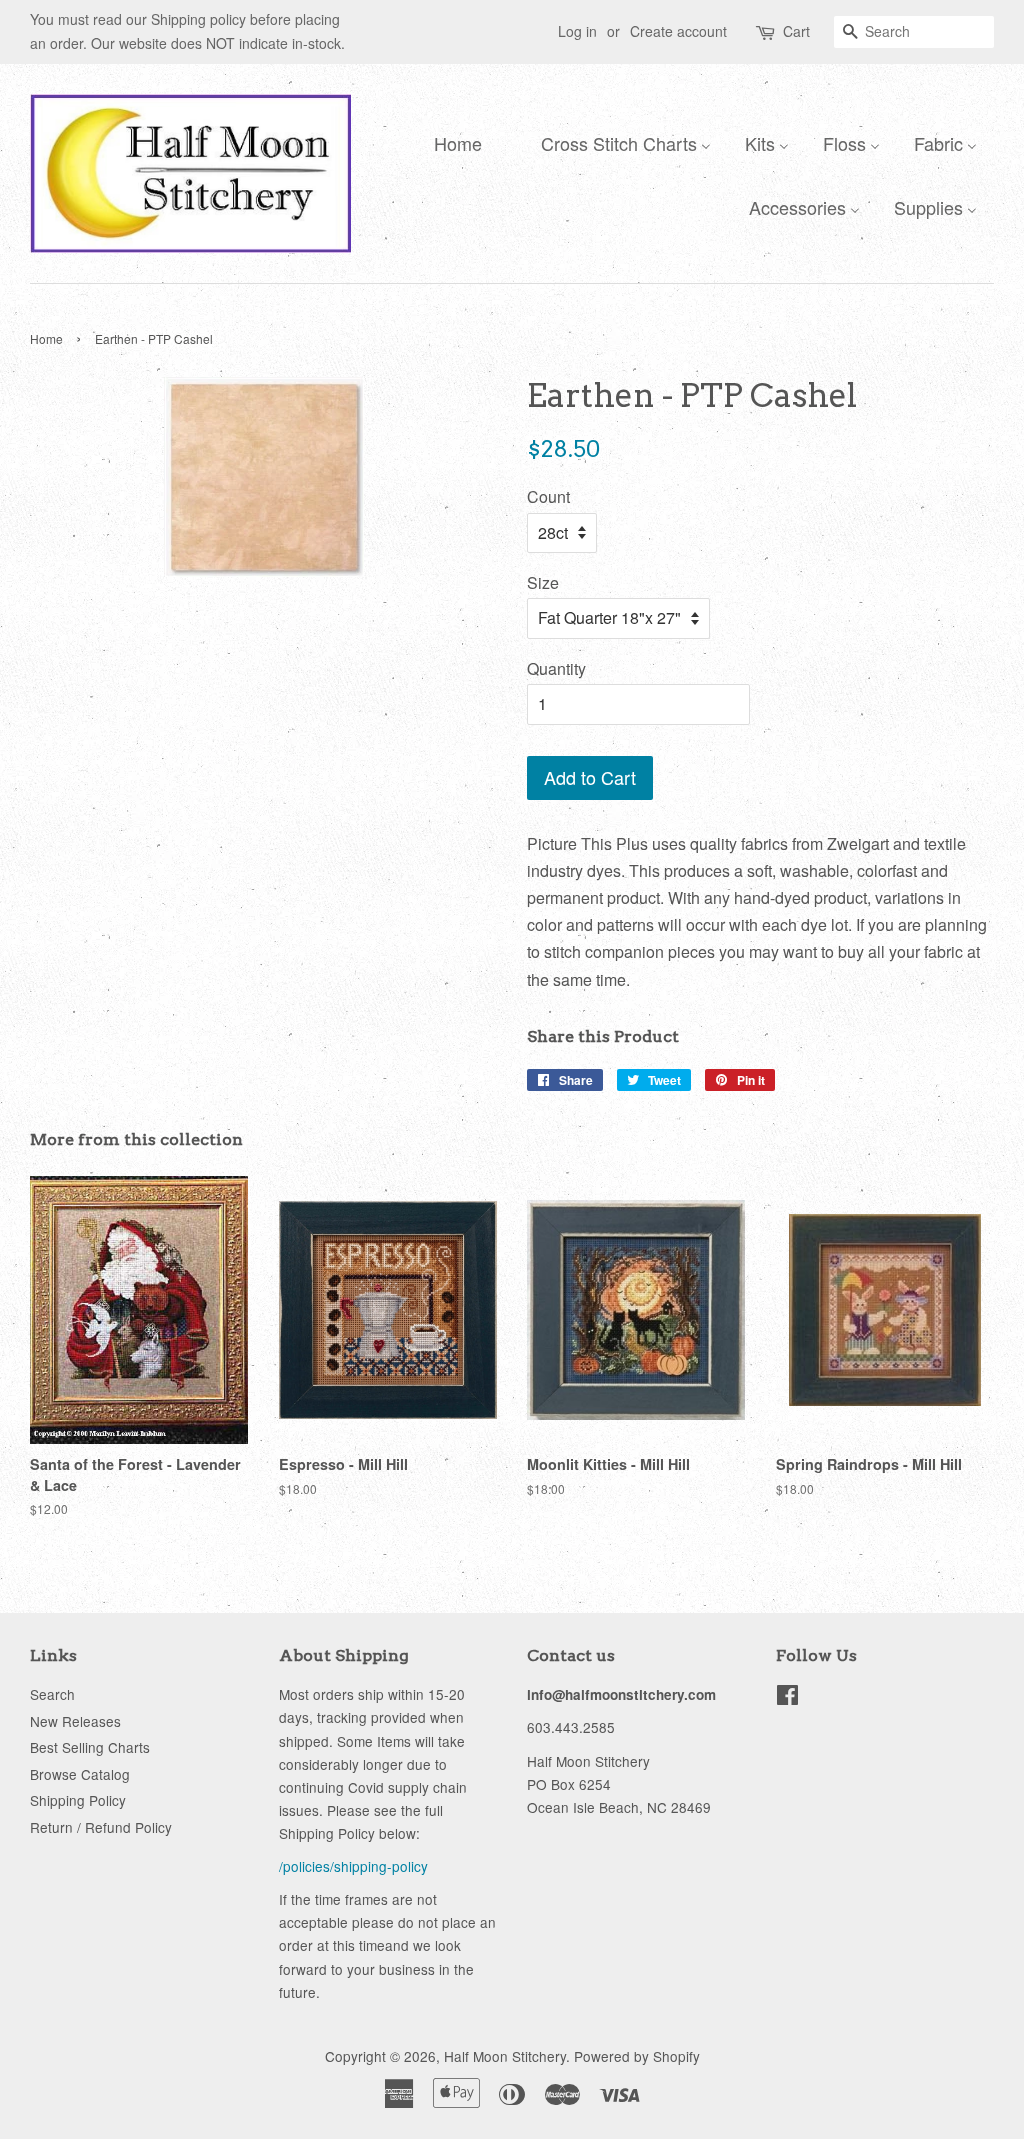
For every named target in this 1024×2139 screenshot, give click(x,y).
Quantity (556, 668)
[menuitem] (453, 142)
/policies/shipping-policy (353, 1866)
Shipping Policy (78, 1800)
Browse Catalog (80, 1774)
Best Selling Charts (90, 1747)
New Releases (75, 1721)
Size (543, 582)
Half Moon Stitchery (505, 2056)
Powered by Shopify (637, 2056)
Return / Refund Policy (101, 1827)
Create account (678, 31)
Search (52, 1694)
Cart (796, 31)
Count (548, 496)
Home (46, 338)
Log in (577, 31)
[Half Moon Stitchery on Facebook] (787, 1698)
